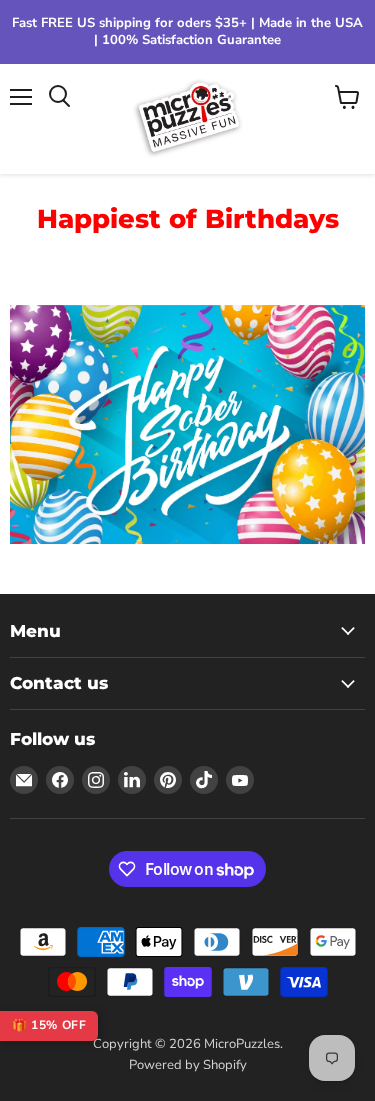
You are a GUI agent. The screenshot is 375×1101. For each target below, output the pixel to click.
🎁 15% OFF (49, 1025)
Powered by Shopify (188, 1065)
